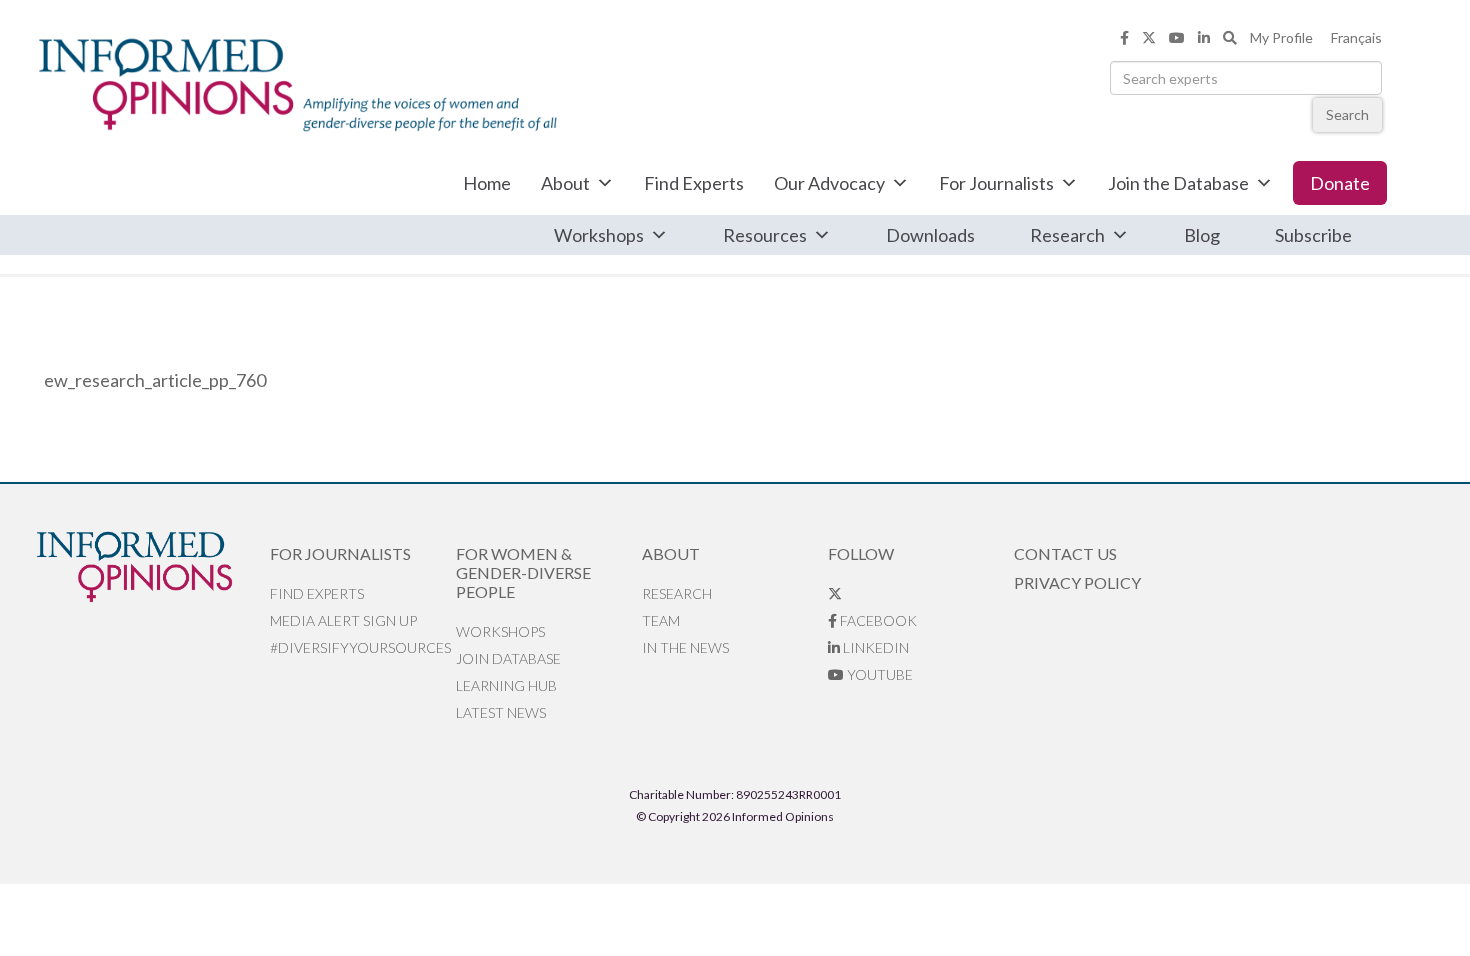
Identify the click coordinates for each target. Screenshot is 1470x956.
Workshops (599, 235)
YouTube (878, 674)
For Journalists (996, 183)
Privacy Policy (1077, 582)
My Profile (1281, 37)
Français (1356, 37)
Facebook (877, 620)
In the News (685, 647)
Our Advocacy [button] (829, 183)
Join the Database (1178, 183)
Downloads (930, 235)
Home (487, 183)
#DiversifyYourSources (360, 647)
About (565, 183)
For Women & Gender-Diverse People (523, 572)
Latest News (501, 712)
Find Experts (694, 183)
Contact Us (1065, 553)
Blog (1202, 235)
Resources (765, 235)
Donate (1340, 183)
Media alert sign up (343, 620)
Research (1067, 235)
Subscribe (1313, 235)
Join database (508, 658)
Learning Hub (506, 685)
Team (661, 620)
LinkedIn (874, 647)
